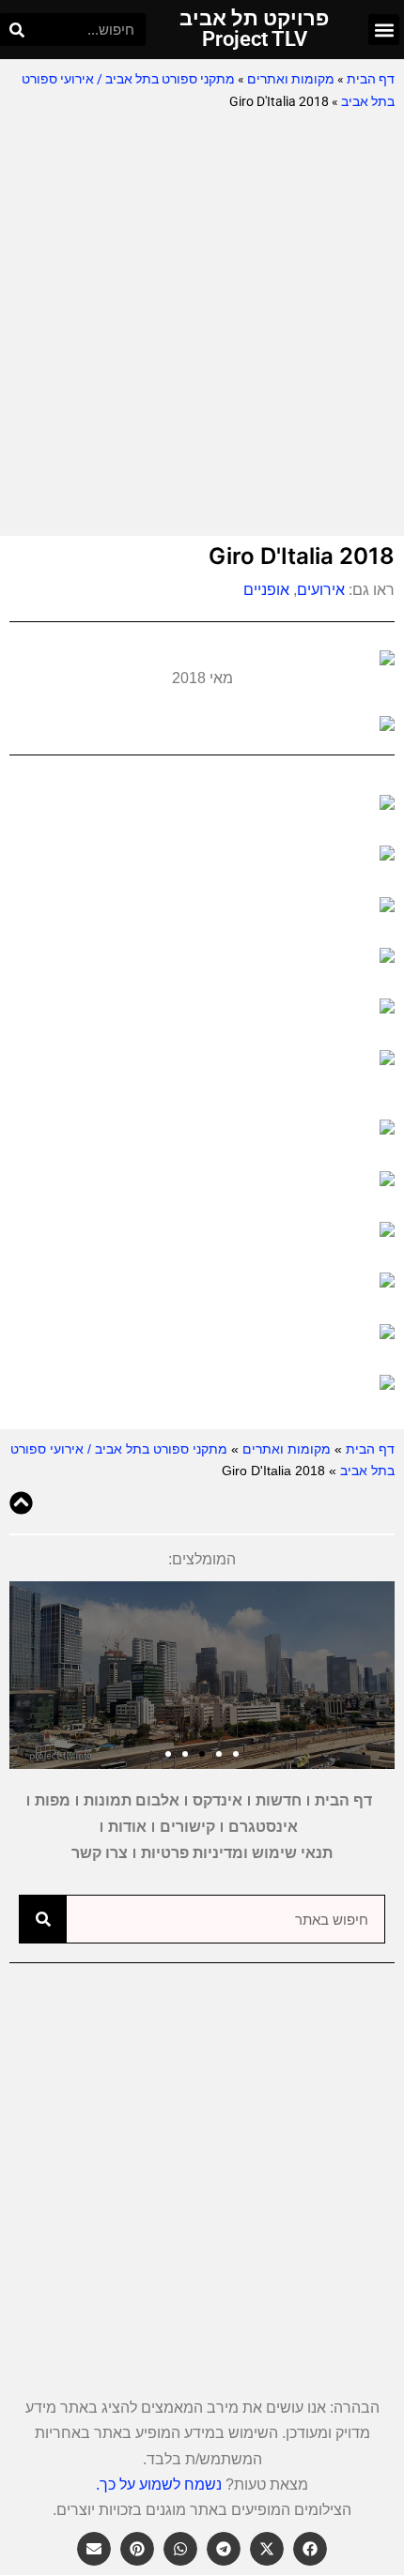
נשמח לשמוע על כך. (159, 2485)
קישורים (187, 1827)
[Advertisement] (202, 325)
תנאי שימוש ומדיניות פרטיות (237, 1853)
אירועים (321, 590)
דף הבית (371, 79)
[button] (384, 30)
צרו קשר (100, 1853)
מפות (53, 1800)
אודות (127, 1827)
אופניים (264, 590)
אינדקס (218, 1800)
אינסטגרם (263, 1827)
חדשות (279, 1800)
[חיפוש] (16, 30)
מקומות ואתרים (291, 79)
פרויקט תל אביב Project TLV (254, 29)
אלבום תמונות (132, 1800)
